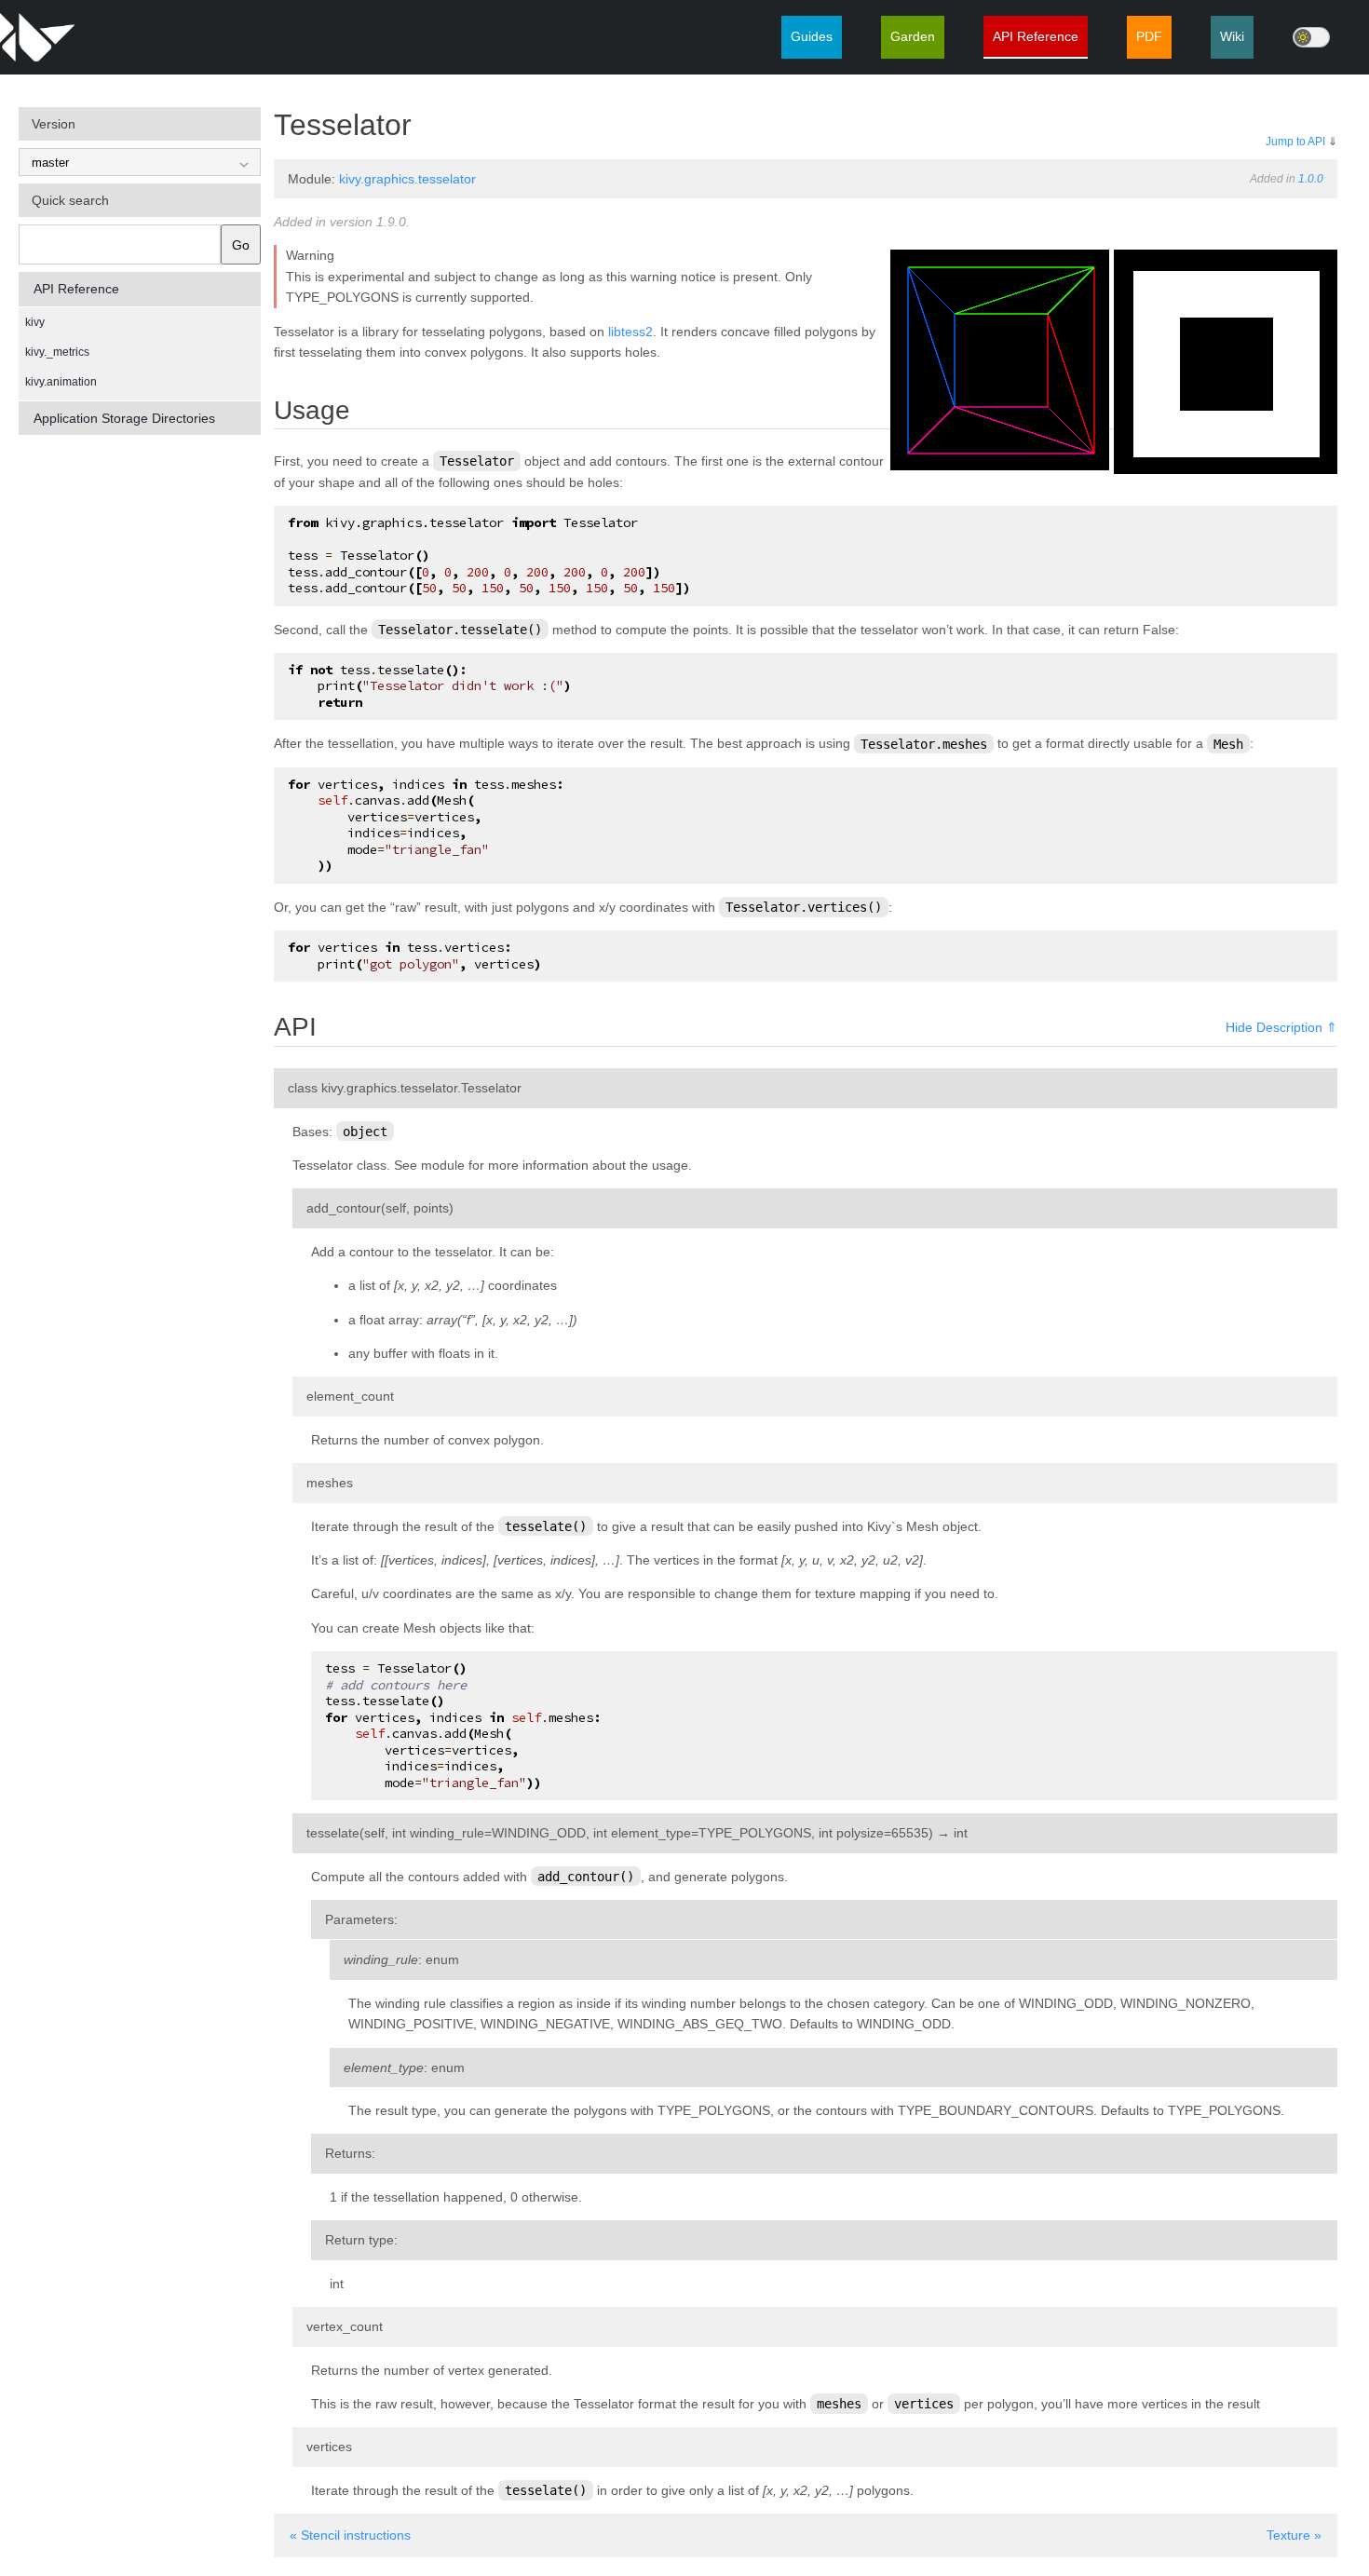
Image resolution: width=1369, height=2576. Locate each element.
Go (241, 245)
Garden (913, 36)
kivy (35, 322)
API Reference (1036, 36)
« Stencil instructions (350, 2535)
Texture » (1294, 2535)
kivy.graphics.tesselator (407, 179)
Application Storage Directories (124, 418)
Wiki (1232, 36)
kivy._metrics (57, 352)
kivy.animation (61, 382)
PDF (1149, 36)
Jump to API (1295, 142)
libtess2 (630, 332)
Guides (812, 36)
